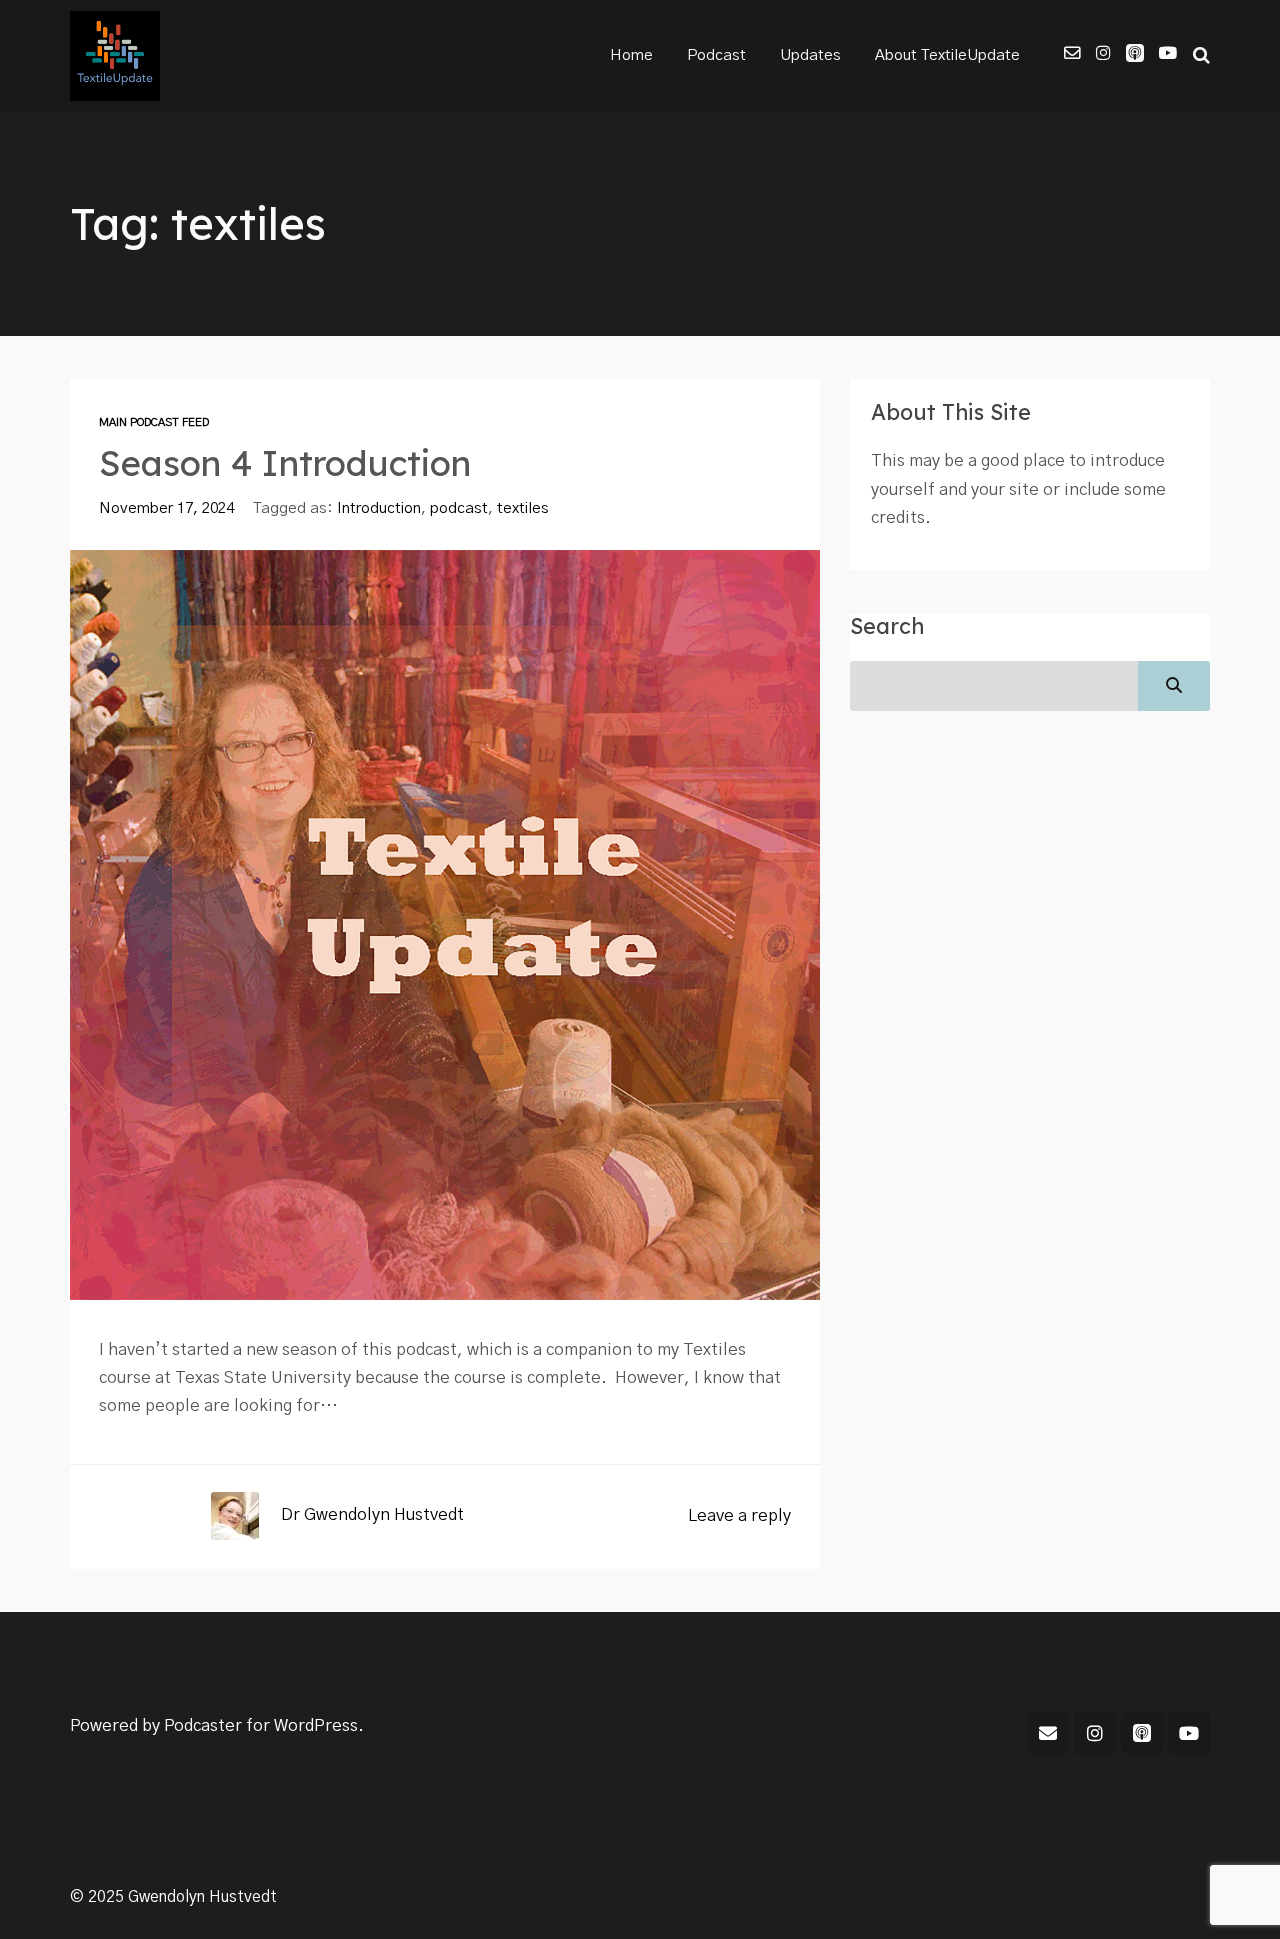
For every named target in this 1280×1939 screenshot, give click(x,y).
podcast (459, 508)
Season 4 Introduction (285, 463)
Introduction (379, 508)
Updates (810, 55)
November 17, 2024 (166, 508)
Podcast (716, 55)
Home (631, 55)
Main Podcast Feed (154, 422)
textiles (523, 508)
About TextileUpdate (947, 55)
